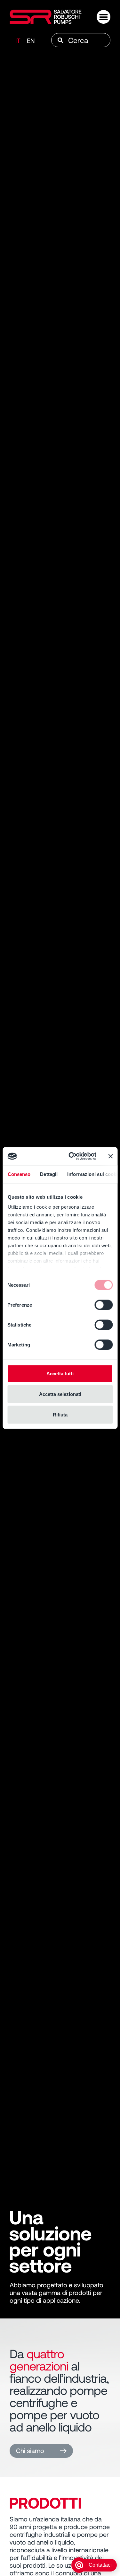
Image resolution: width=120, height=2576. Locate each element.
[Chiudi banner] (110, 1156)
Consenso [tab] (19, 1174)
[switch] (104, 1305)
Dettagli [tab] (49, 1174)
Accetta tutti (60, 1373)
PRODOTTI (45, 2502)
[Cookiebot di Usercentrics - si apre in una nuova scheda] (72, 1156)
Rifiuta (60, 1414)
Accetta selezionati (60, 1394)
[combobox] (81, 40)
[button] (104, 17)
